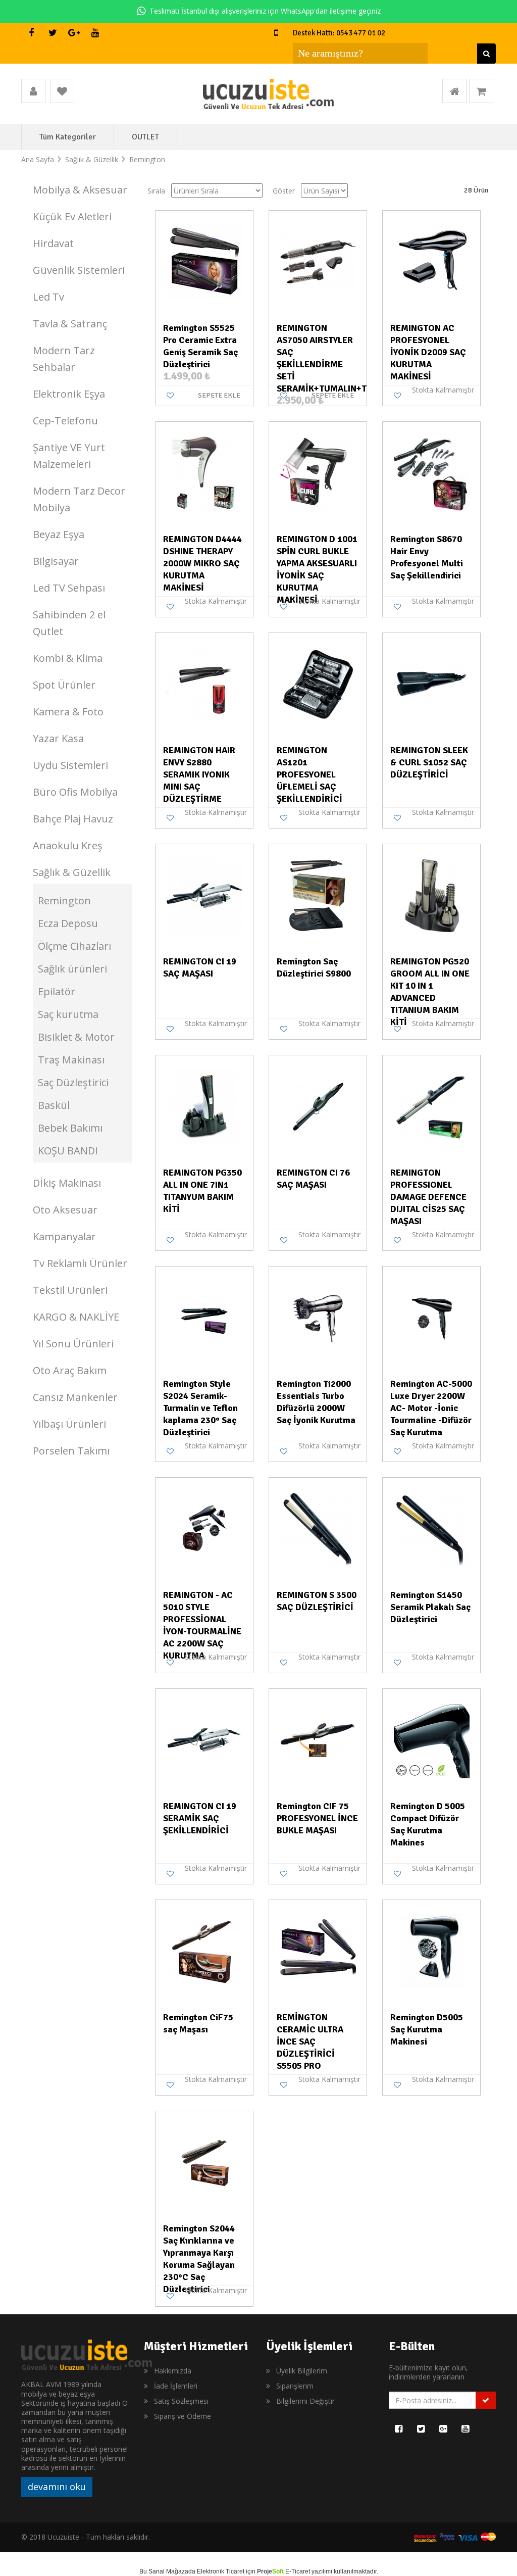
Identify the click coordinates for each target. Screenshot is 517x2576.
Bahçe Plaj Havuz (73, 819)
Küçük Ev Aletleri (72, 216)
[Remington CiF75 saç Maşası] (204, 1951)
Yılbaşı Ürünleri (69, 1424)
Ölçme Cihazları (74, 946)
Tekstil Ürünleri (70, 1290)
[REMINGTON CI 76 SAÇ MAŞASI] (318, 1106)
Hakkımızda (173, 2371)
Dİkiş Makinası (67, 1183)
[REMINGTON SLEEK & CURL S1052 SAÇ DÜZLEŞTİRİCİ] (431, 684)
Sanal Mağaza (168, 2571)
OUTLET (145, 137)
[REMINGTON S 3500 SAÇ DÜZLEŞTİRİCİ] (318, 1528)
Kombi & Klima (68, 658)
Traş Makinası (71, 1060)
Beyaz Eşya (59, 534)
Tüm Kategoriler (68, 137)
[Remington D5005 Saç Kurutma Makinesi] (431, 1951)
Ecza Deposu (68, 923)
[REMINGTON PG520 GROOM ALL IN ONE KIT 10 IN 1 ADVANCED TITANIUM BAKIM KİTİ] (431, 895)
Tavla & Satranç (70, 324)
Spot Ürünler (64, 685)
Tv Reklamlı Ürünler (80, 1263)
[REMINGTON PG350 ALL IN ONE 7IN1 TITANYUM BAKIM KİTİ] (204, 1106)
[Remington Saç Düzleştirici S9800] (318, 895)
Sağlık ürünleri (72, 969)
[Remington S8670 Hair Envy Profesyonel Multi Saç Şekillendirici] (431, 472)
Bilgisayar (56, 561)
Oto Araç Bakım (70, 1370)
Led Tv (48, 297)
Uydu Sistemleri (70, 765)
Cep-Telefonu (65, 421)
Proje (270, 2571)
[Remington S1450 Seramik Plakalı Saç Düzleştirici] (431, 1528)
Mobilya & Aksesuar (80, 190)
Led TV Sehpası (69, 588)
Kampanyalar (64, 1236)
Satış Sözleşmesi (181, 2401)
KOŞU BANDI (68, 1151)
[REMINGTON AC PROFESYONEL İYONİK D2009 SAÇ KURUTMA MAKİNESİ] (431, 261)
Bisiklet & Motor (76, 1037)
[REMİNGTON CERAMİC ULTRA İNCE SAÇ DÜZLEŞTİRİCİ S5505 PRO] (318, 1951)
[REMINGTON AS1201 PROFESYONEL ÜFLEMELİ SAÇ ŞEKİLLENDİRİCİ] (318, 684)
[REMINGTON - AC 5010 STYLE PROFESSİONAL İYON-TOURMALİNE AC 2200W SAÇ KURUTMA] (204, 1528)
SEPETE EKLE (219, 395)
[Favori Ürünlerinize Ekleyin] (170, 396)
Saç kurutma (68, 1014)
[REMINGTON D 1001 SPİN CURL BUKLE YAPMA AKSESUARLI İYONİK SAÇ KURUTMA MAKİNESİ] (318, 472)
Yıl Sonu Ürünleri (73, 1344)
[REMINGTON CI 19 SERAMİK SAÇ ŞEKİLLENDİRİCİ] (204, 1739)
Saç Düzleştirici (73, 1082)
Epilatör (57, 991)
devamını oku (57, 2487)
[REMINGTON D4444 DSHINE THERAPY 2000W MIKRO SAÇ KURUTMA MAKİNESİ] (204, 472)
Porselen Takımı (71, 1451)
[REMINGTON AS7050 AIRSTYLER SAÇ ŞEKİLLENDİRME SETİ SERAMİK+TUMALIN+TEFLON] (318, 261)
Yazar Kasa (58, 738)
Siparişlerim (295, 2386)
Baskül (54, 1105)
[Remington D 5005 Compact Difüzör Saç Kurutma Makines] (431, 1739)
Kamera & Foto (68, 712)
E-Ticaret (298, 2571)
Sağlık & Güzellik (72, 872)
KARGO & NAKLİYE (76, 1317)
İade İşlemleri (176, 2386)
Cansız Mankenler (75, 1397)
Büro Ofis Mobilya (75, 792)
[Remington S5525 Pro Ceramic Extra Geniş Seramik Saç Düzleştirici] (204, 261)
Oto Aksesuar (65, 1210)
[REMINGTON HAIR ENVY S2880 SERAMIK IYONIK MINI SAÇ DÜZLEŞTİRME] (204, 684)
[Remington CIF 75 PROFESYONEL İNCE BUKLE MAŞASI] (318, 1739)
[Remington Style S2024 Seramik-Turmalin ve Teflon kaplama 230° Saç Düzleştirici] (204, 1317)
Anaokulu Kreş (68, 845)
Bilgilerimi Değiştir (305, 2401)
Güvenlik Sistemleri (79, 270)
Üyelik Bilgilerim (302, 2371)
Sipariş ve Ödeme (183, 2416)
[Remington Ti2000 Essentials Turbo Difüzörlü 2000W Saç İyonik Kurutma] (318, 1317)
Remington (64, 901)
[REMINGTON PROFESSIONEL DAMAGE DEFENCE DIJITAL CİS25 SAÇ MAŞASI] (431, 1106)
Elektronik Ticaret (221, 2571)
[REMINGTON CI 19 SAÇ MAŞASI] (204, 895)
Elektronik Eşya (69, 394)
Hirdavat (53, 243)
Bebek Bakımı (70, 1128)
